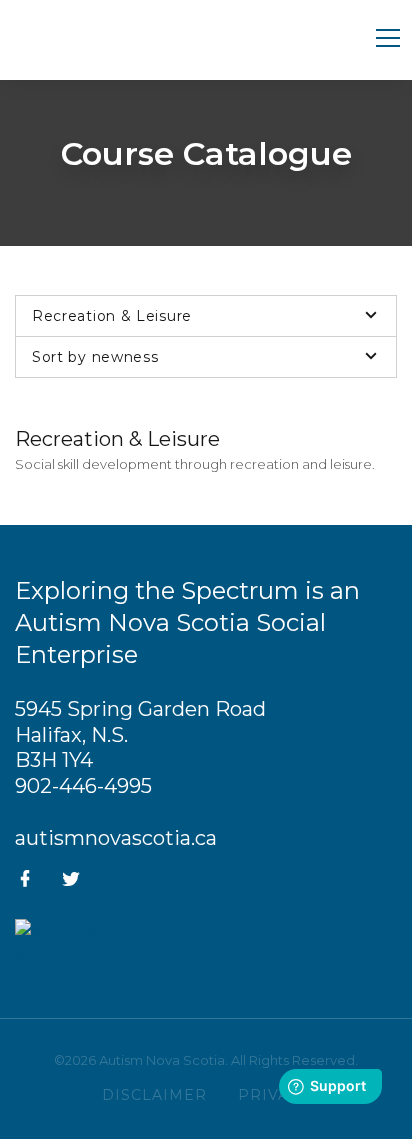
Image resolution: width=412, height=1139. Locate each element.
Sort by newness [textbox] (95, 357)
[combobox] (206, 316)
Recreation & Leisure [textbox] (112, 316)
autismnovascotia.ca (116, 838)
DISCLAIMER (155, 1095)
